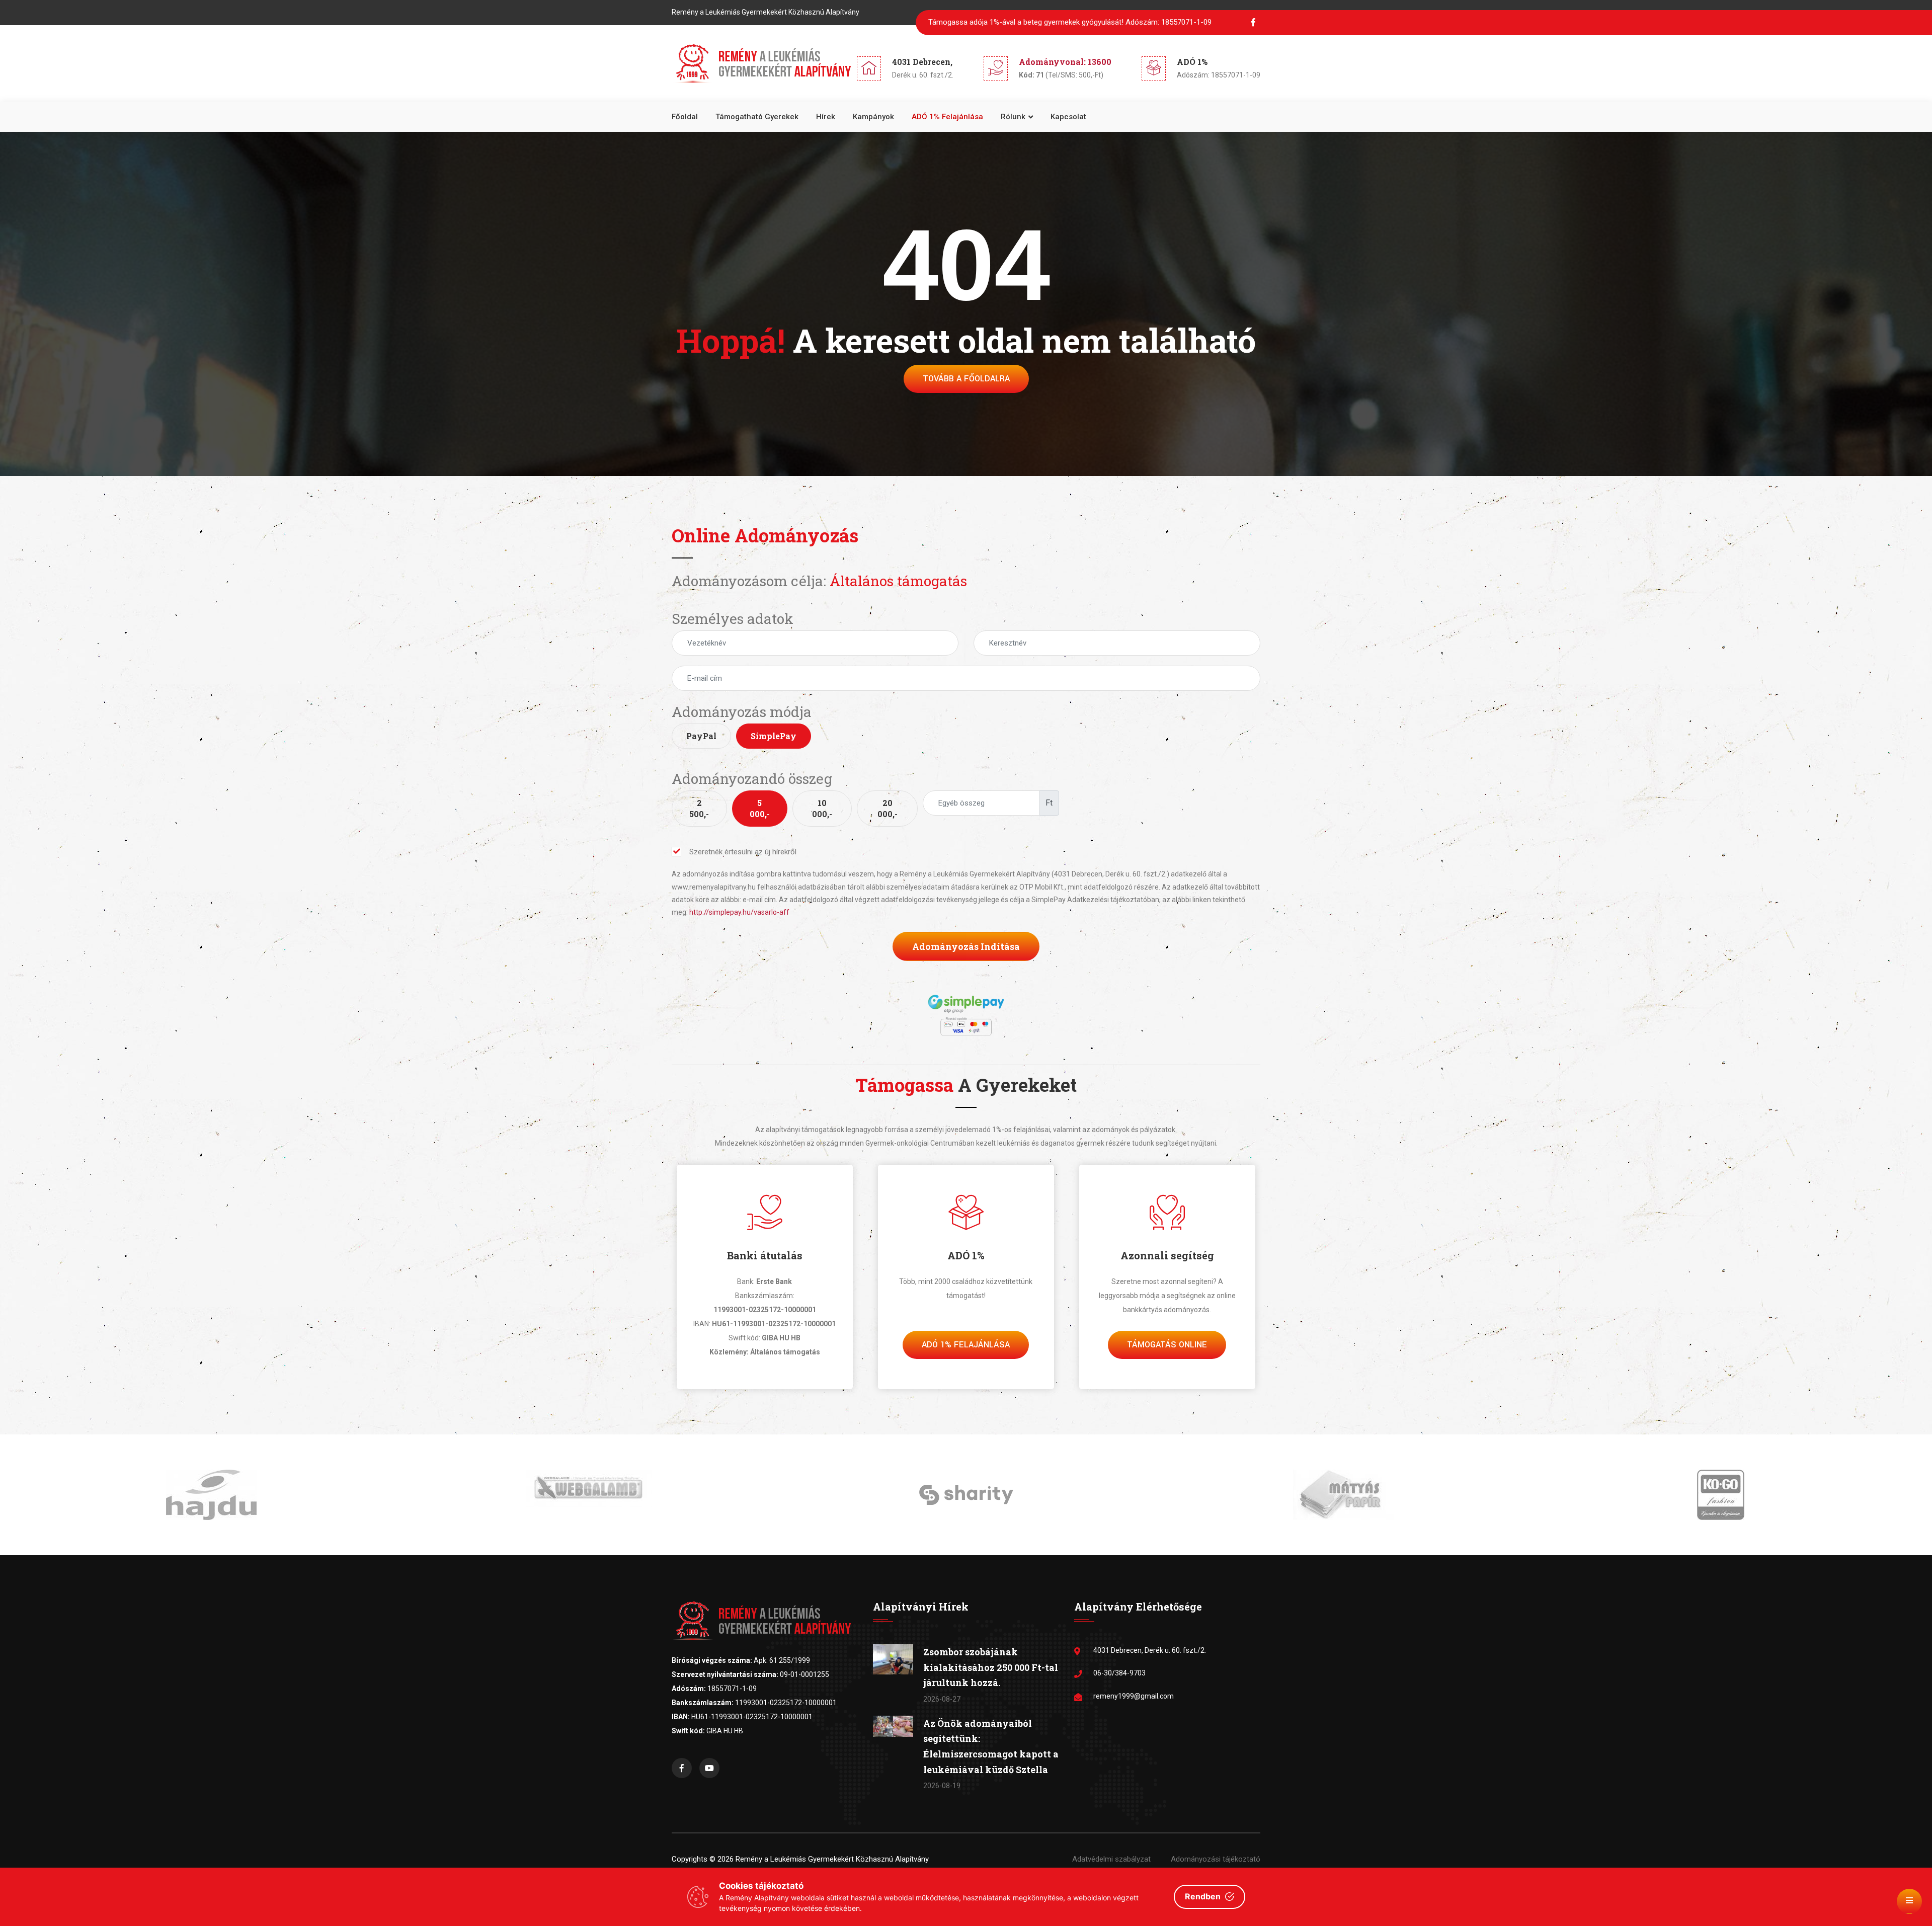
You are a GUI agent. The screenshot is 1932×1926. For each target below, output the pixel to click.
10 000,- (822, 808)
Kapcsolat (1068, 117)
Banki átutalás (765, 1255)
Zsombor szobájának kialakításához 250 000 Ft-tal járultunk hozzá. (991, 1667)
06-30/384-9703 (1119, 1673)
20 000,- (888, 808)
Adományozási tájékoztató (1216, 1859)
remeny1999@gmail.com (1134, 1696)
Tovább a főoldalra (966, 379)
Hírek (826, 117)
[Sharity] (589, 1494)
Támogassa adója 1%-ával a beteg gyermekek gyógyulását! (1070, 22)
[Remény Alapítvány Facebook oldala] (682, 1768)
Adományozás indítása (966, 946)
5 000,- (760, 808)
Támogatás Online (1167, 1345)
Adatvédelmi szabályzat (1111, 1859)
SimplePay (774, 736)
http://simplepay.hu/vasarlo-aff (739, 912)
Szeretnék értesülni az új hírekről (743, 852)
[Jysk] (1721, 1494)
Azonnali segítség (1167, 1255)
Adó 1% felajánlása (966, 1345)
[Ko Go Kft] (1343, 1494)
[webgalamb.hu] (211, 1488)
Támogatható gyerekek (757, 117)
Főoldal (685, 117)
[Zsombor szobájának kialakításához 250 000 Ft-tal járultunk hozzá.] (893, 1659)
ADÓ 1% (966, 1255)
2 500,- (699, 808)
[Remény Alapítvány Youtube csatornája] (709, 1768)
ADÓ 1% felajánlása (947, 117)
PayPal (701, 736)
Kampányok (873, 117)
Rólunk (1013, 117)
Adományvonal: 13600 (1065, 62)
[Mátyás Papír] (966, 1494)
